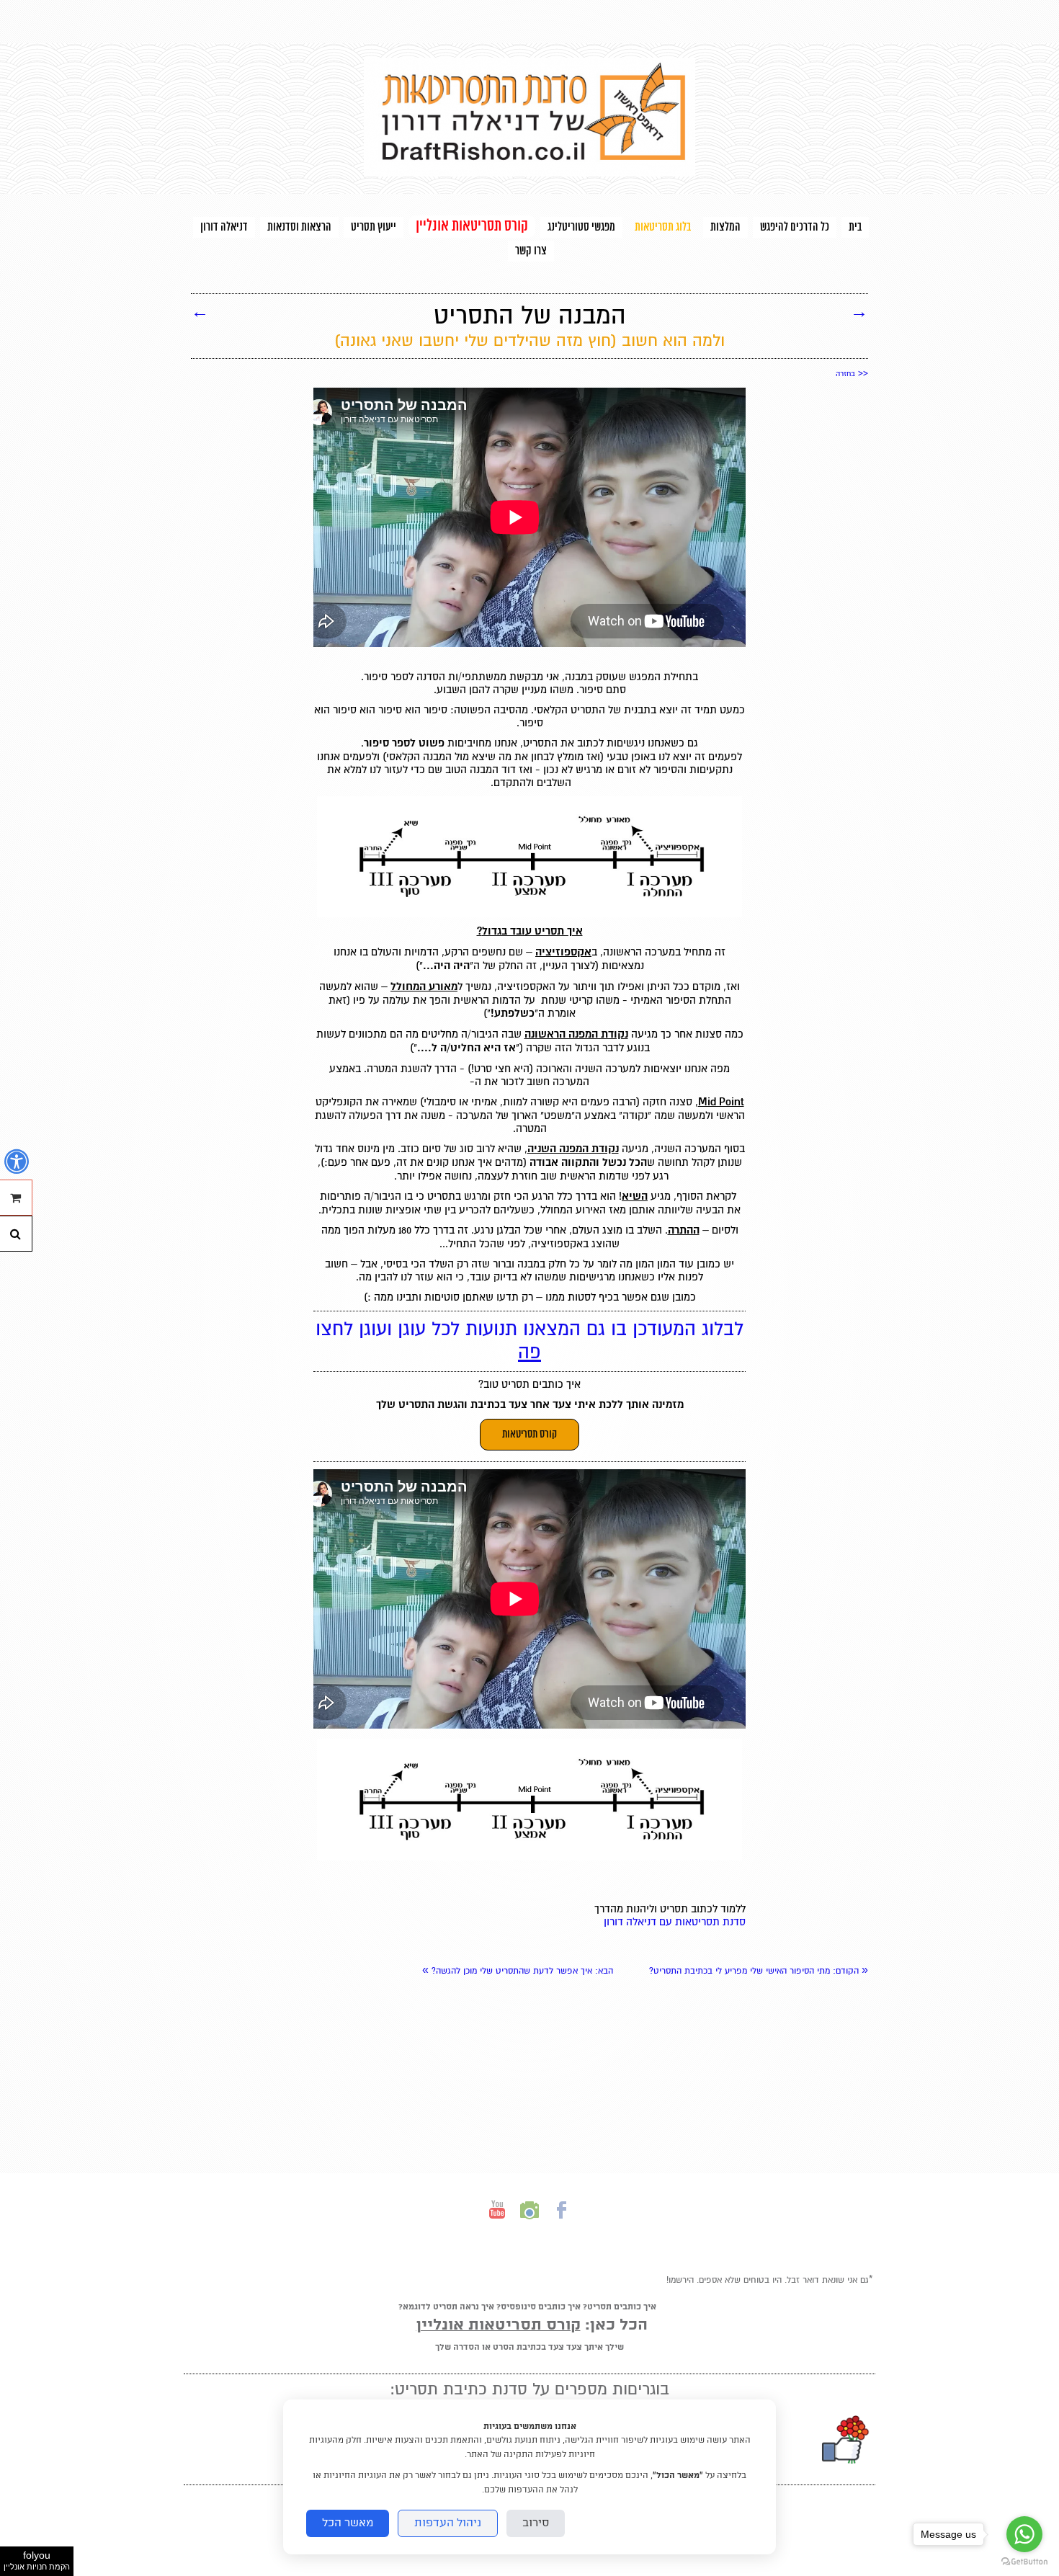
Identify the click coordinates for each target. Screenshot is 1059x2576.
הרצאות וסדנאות (299, 227)
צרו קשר (531, 251)
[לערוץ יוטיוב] (497, 2223)
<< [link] (852, 373)
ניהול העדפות (448, 2523)
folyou (37, 2560)
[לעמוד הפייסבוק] (562, 2223)
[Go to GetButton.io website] (1024, 2562)
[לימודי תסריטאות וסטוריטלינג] (529, 173)
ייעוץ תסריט (374, 227)
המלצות (725, 227)
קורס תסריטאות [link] (529, 1435)
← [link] (200, 311)
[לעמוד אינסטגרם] (529, 2223)
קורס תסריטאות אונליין (472, 227)
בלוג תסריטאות (663, 227)
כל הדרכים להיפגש (795, 227)
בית (855, 227)
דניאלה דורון (224, 227)
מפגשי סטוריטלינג (581, 227)
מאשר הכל (348, 2523)
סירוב (536, 2523)
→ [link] (859, 311)
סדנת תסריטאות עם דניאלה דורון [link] (675, 1922)
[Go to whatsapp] (1024, 2534)
